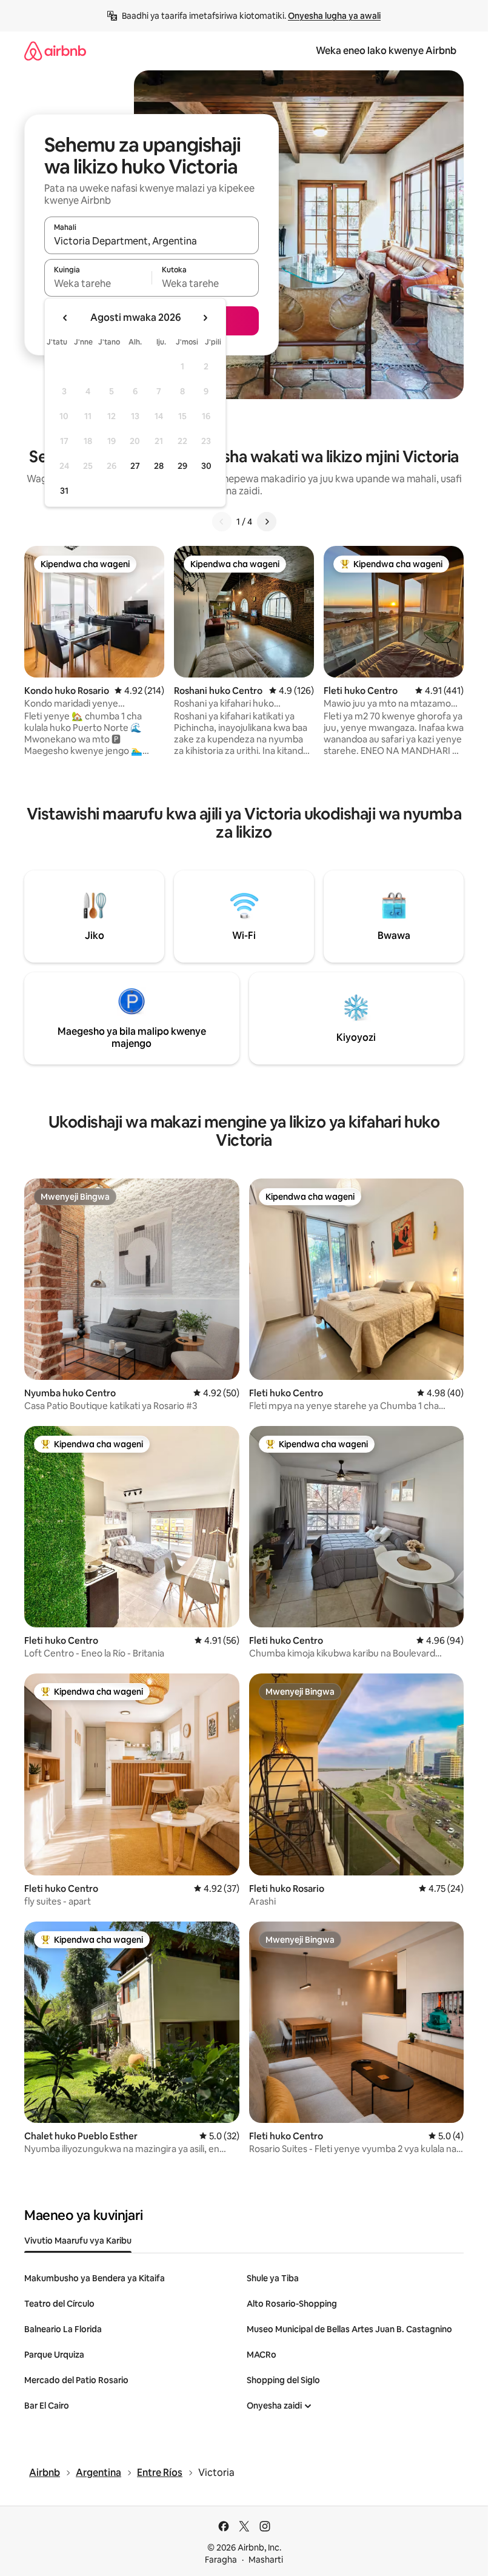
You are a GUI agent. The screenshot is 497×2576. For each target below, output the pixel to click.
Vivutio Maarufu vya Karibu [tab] (78, 2241)
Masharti (266, 2560)
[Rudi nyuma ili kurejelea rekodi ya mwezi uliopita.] (65, 318)
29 (182, 466)
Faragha (221, 2560)
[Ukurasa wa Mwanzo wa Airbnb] (55, 51)
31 (64, 491)
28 (159, 466)
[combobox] (152, 241)
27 (135, 466)
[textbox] (98, 283)
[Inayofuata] (267, 522)
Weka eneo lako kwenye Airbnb (386, 51)
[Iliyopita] (222, 522)
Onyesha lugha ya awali (334, 16)
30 (206, 466)
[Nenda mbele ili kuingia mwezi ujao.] (205, 318)
